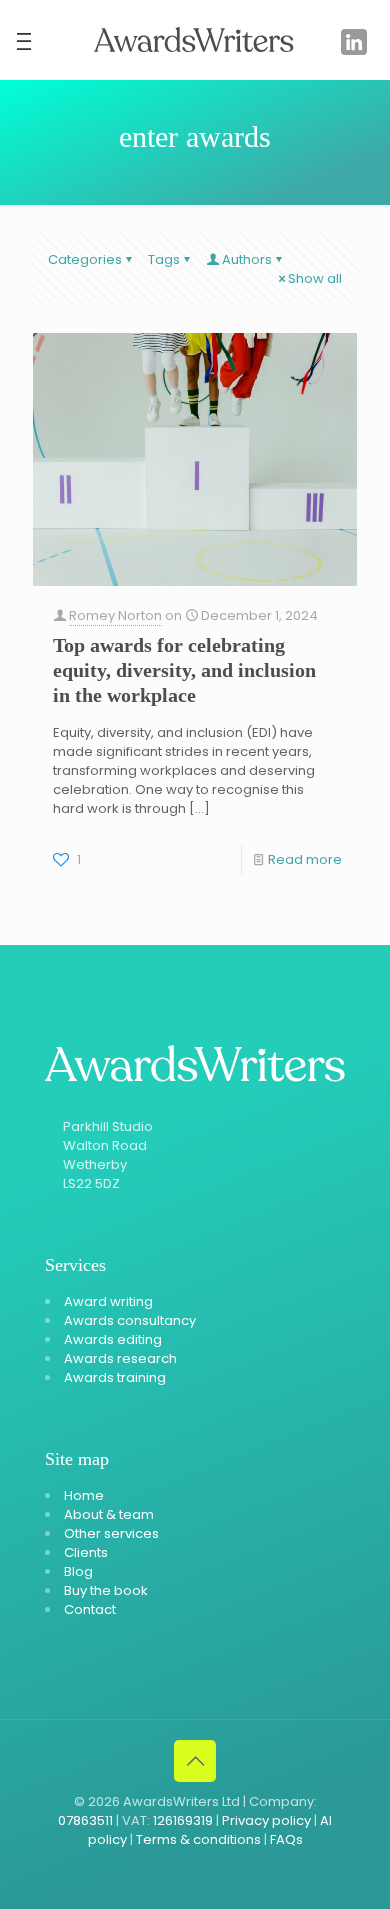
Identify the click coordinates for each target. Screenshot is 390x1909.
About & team (109, 1514)
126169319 (183, 1820)
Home (84, 1495)
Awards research (120, 1358)
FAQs (286, 1839)
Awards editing (113, 1339)
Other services (111, 1533)
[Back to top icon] (195, 1761)
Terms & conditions (198, 1839)
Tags (164, 259)
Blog (78, 1571)
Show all (315, 278)
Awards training (115, 1377)
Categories (85, 259)
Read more (305, 859)
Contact (90, 1609)
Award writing (108, 1301)
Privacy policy (266, 1820)
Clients (86, 1552)
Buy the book (106, 1590)
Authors (247, 259)
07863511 (85, 1820)
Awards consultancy (130, 1320)
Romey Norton (115, 615)
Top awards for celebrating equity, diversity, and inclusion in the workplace (184, 670)
